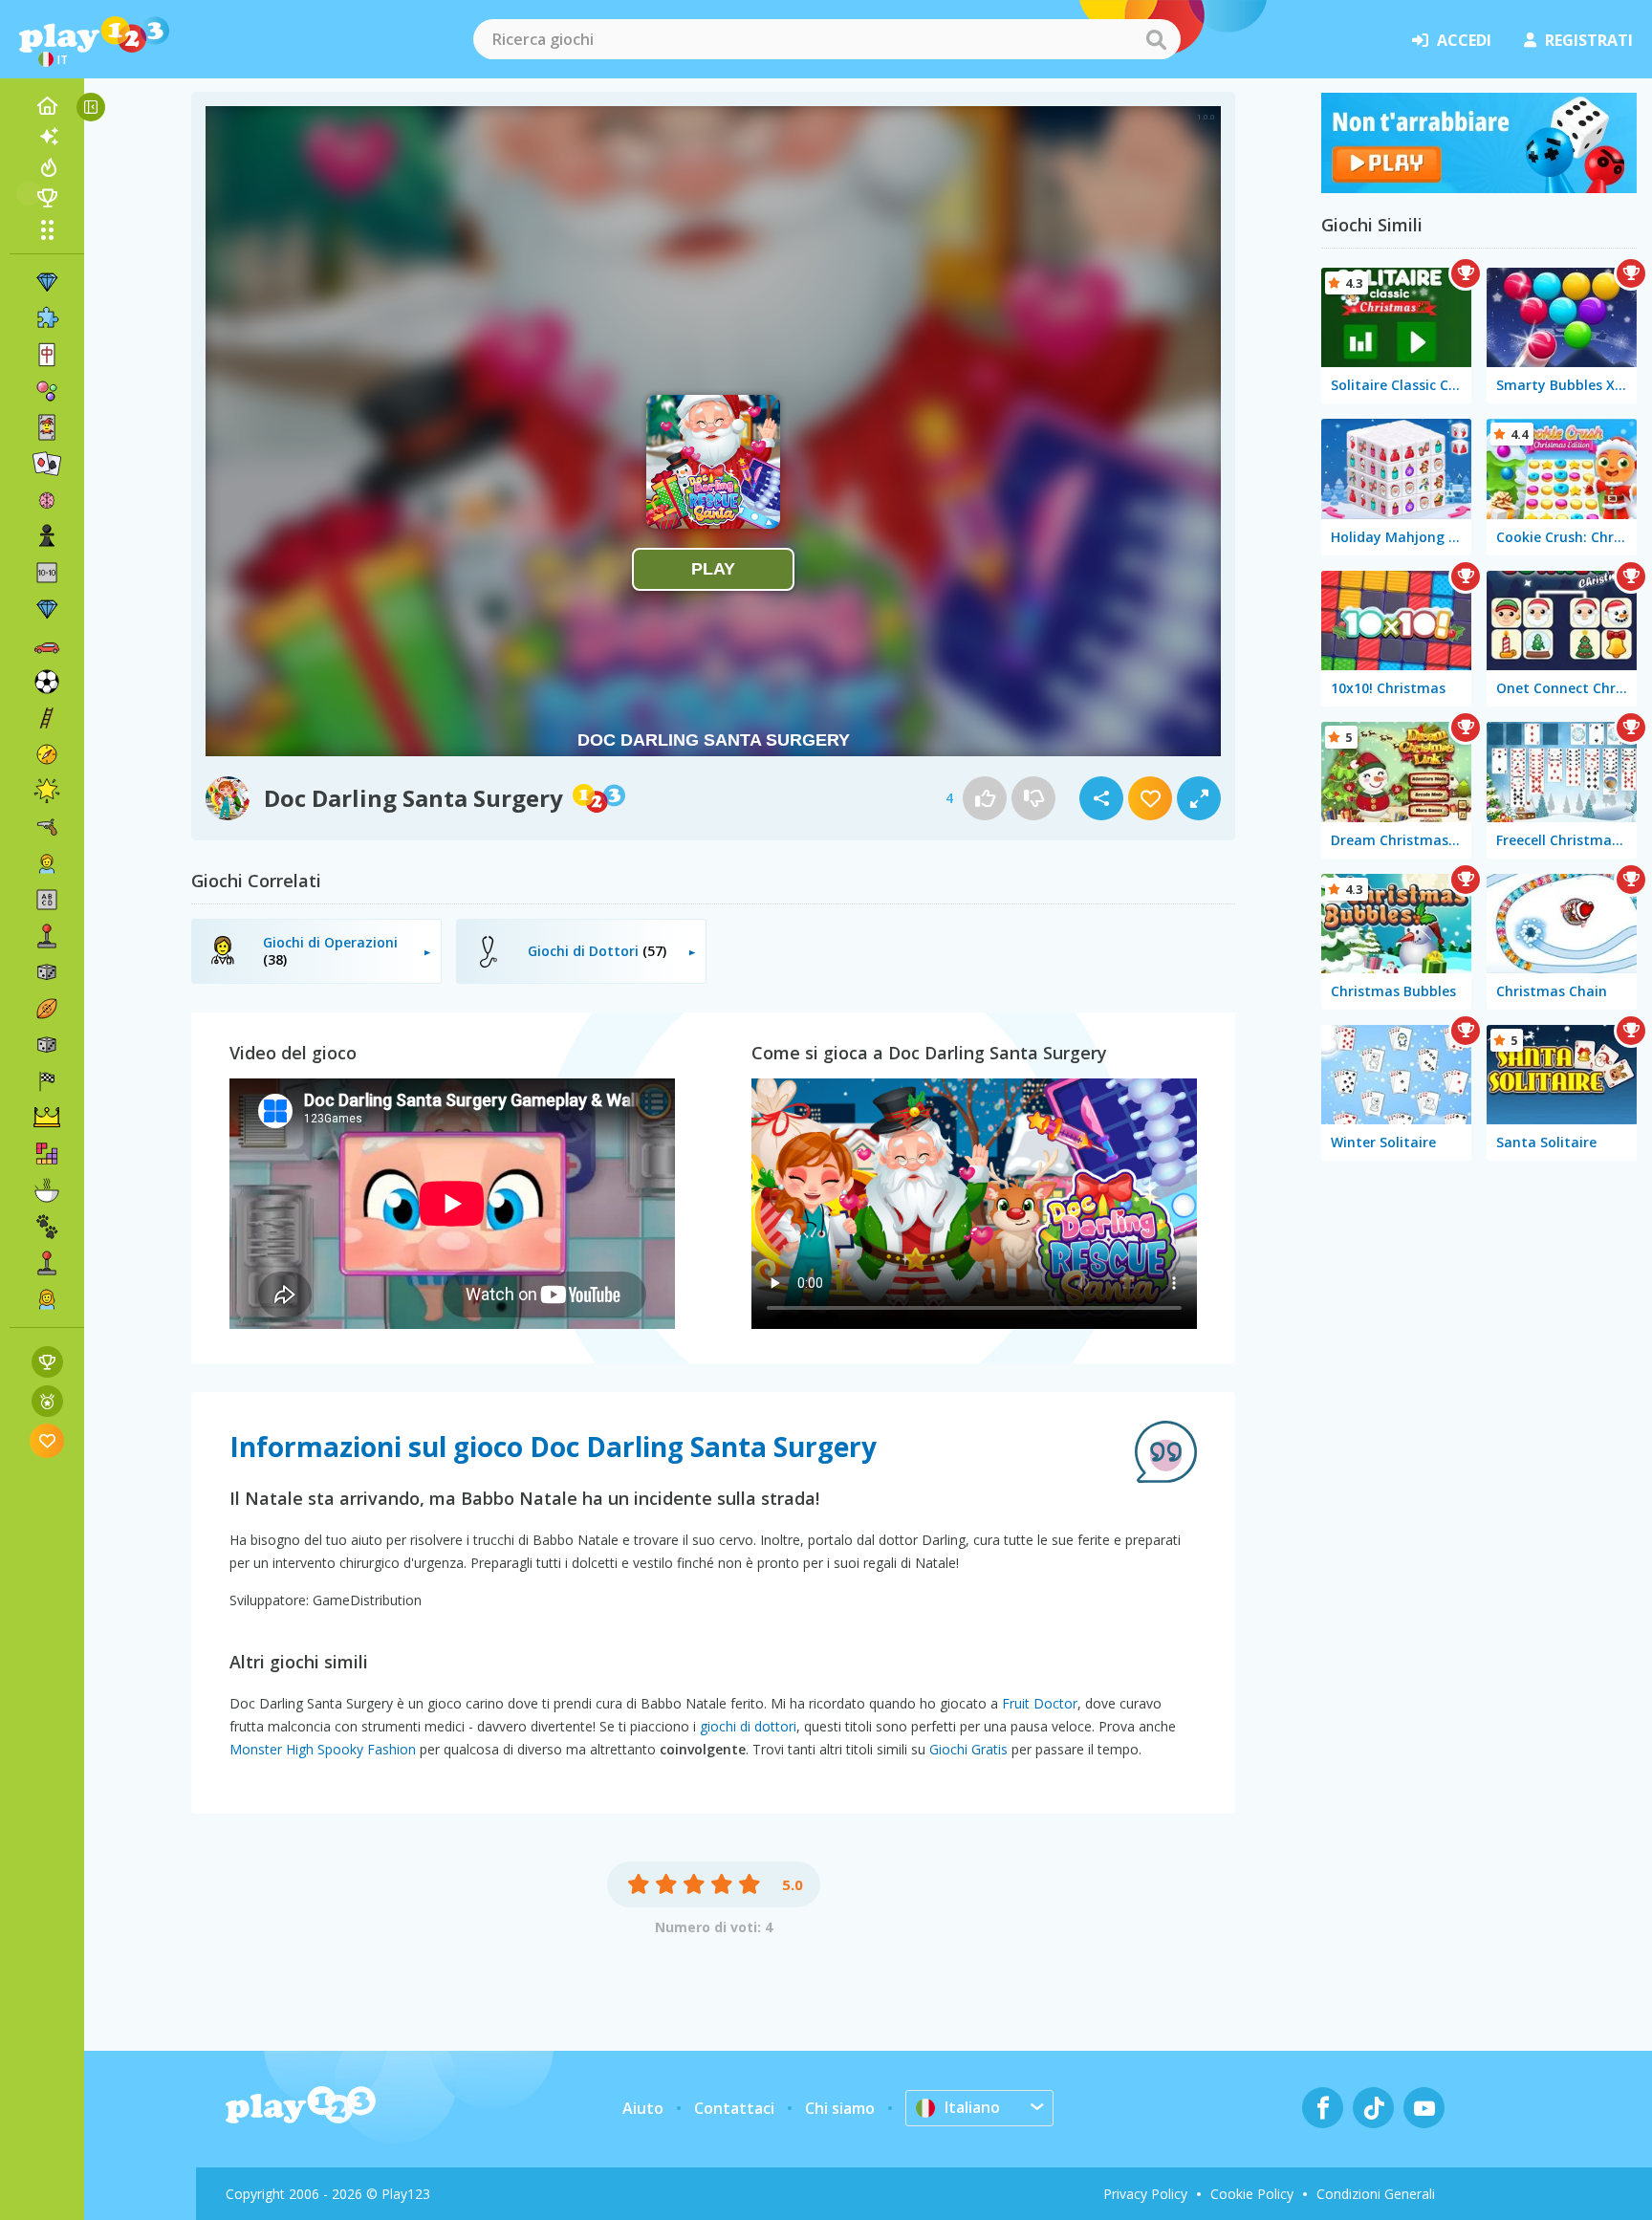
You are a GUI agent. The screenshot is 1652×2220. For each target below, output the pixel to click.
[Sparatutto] (47, 827)
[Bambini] (47, 863)
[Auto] (47, 645)
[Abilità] (47, 718)
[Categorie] (47, 229)
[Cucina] (47, 1190)
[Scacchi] (47, 536)
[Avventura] (47, 754)
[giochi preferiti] (47, 1440)
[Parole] (47, 900)
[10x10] (47, 573)
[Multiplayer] (47, 1263)
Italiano (972, 2107)
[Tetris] (47, 1154)
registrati (1589, 40)
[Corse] (47, 1081)
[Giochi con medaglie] (47, 1401)
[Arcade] (47, 936)
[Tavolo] (47, 972)
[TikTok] (1373, 2108)
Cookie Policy (1252, 2194)
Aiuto (643, 2108)
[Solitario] (47, 464)
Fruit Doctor (1040, 1703)
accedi (1464, 40)
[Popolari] (47, 167)
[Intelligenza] (47, 500)
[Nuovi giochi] (47, 137)
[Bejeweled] (47, 609)
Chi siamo (840, 2108)
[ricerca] (1156, 39)
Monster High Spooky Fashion (323, 1749)
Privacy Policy (1145, 2194)
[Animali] (47, 1227)
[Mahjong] (47, 355)
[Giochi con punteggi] (47, 1362)
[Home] (47, 106)
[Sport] (47, 1009)
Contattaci (734, 2108)
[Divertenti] (47, 791)
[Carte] (47, 427)
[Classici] (47, 1045)
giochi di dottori (748, 1726)
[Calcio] (47, 682)
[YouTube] (1424, 2108)
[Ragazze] (47, 1299)
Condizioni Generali (1376, 2194)
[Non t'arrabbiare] (1479, 187)
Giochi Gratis (968, 1749)
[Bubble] (47, 391)
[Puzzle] (47, 318)
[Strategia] (47, 1118)
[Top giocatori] (47, 198)
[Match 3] (47, 282)
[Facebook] (1323, 2108)
